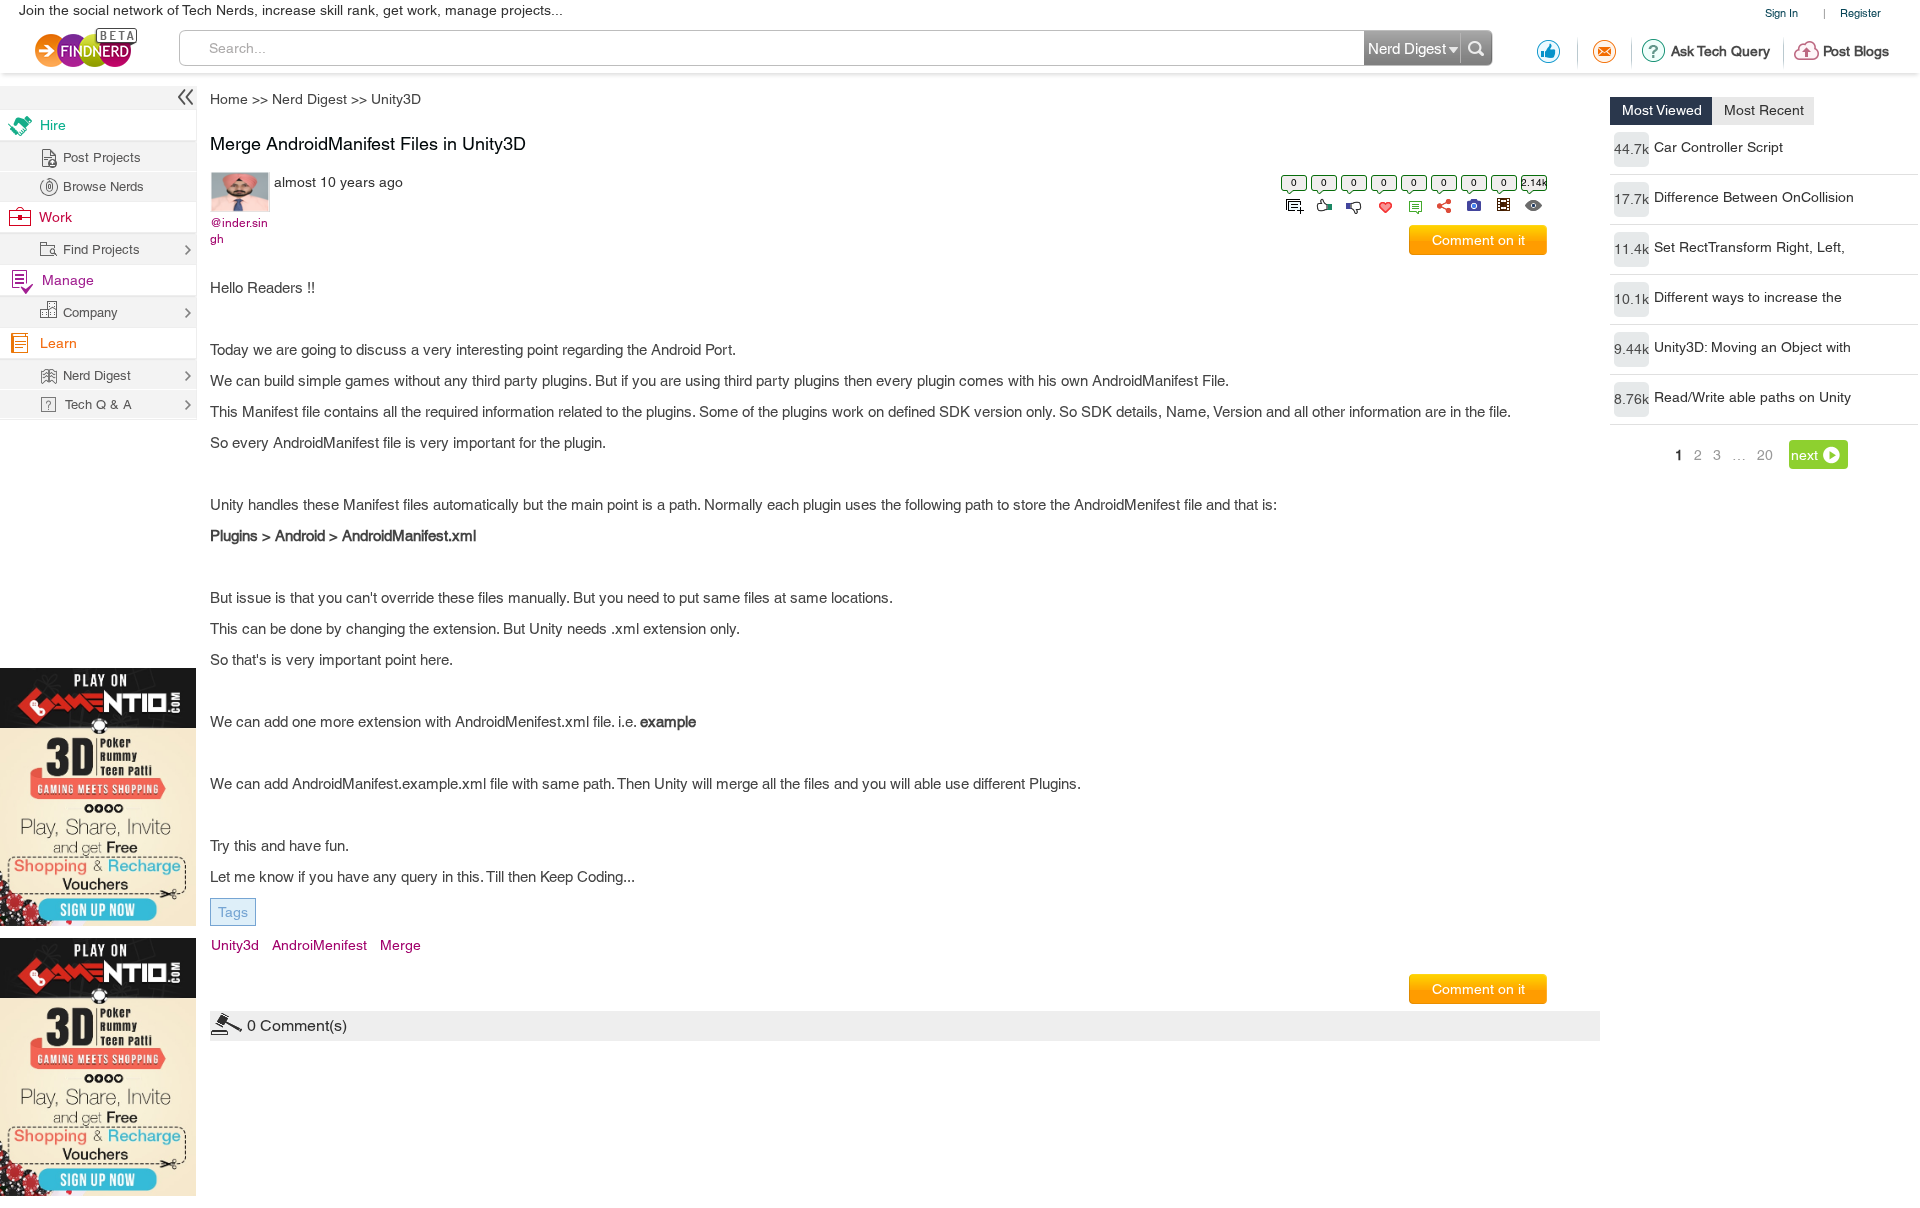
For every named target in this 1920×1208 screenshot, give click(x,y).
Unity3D (1119, 446)
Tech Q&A (1070, 772)
